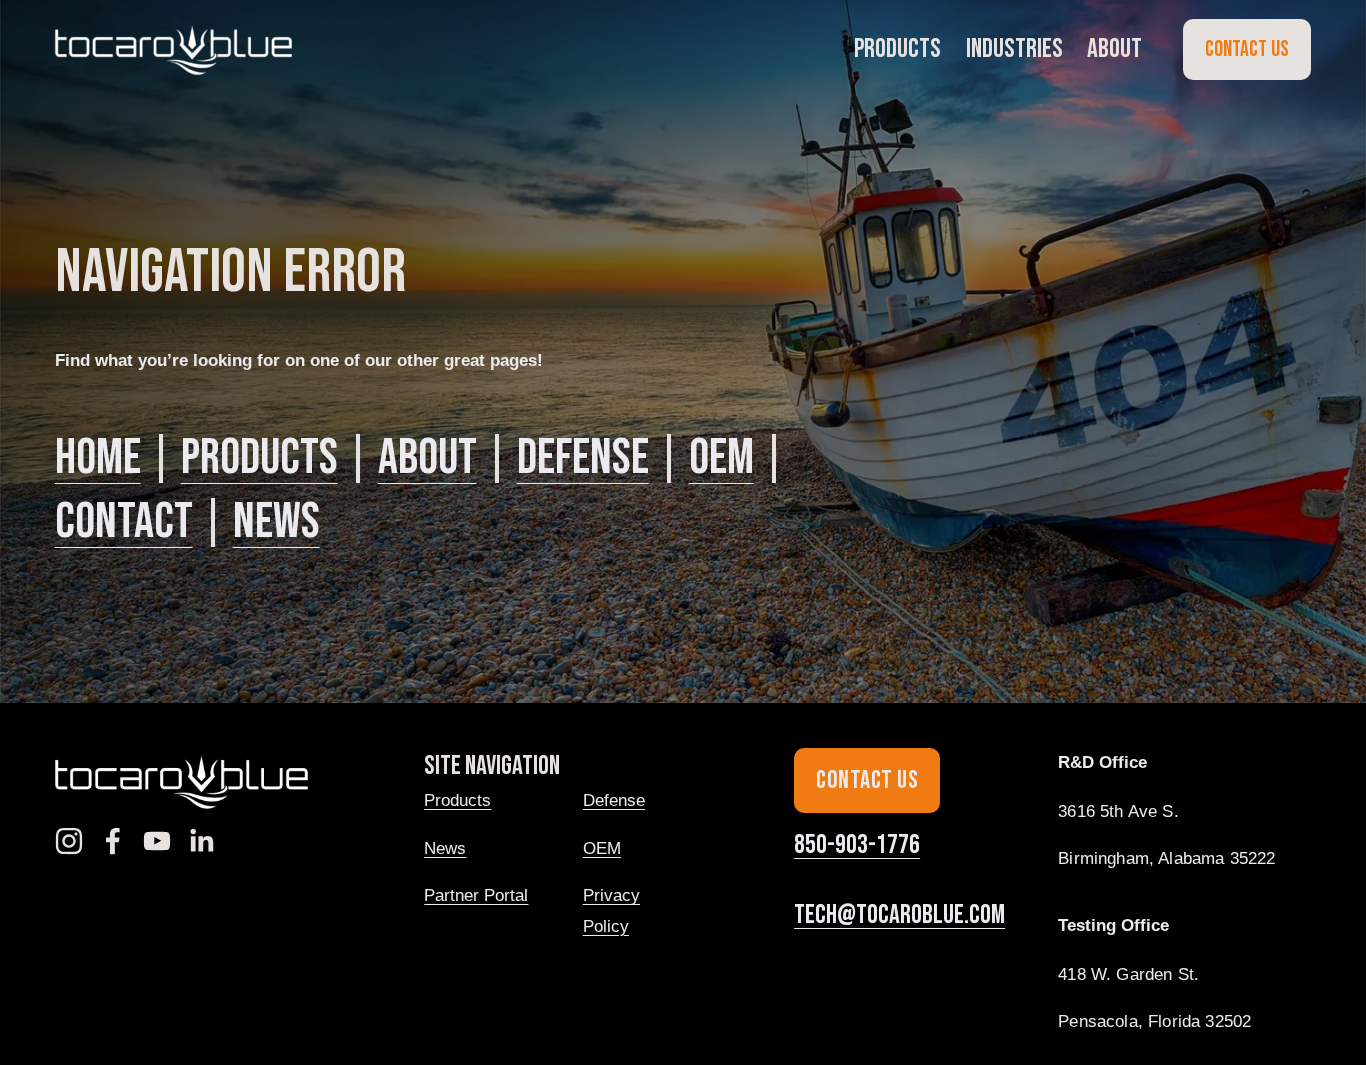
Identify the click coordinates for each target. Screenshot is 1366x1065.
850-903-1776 (857, 845)
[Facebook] (113, 841)
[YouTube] (157, 841)
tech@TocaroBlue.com (899, 915)
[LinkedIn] (201, 841)
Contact (124, 522)
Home (98, 458)
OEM (721, 458)
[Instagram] (69, 841)
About (427, 458)
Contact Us (1247, 49)
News (276, 522)
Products (259, 458)
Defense (583, 458)
